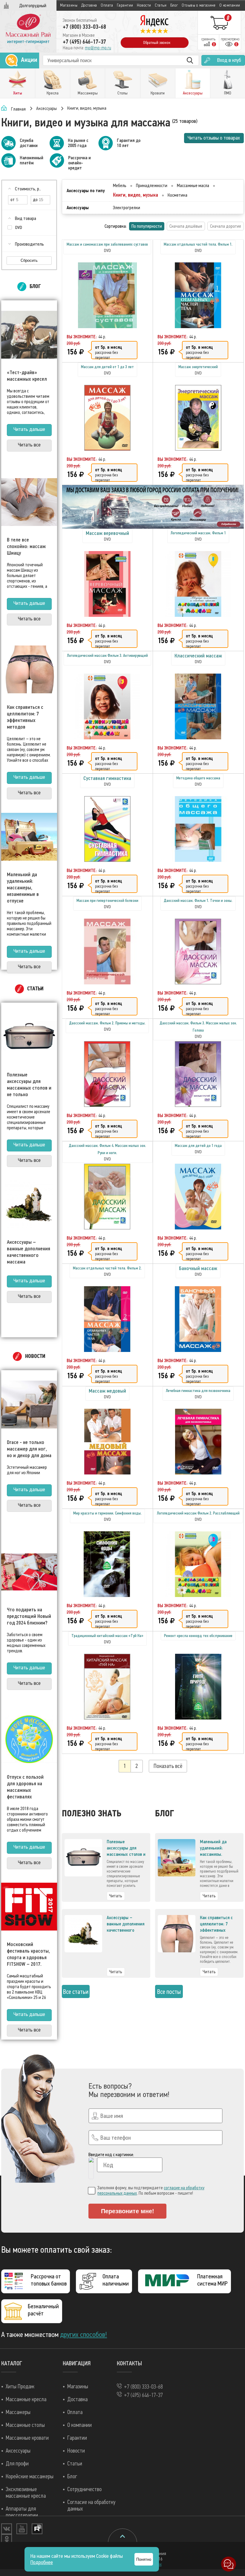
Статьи (161, 5)
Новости (144, 5)
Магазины (69, 5)
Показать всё (168, 1766)
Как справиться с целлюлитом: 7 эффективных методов (25, 717)
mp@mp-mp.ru (98, 48)
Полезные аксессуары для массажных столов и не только (29, 1084)
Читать (116, 1896)
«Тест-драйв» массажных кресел (27, 376)
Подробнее (42, 2562)
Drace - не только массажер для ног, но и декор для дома (29, 1449)
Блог (174, 5)
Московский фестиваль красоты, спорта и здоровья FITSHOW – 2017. (28, 1954)
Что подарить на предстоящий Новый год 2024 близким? (29, 1616)
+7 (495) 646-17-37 (84, 42)
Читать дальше (29, 429)
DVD (19, 228)
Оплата (107, 5)
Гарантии (125, 5)
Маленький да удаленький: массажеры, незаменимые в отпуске (23, 888)
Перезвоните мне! (128, 2211)
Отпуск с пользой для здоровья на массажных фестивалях (25, 1787)
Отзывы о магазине (199, 5)
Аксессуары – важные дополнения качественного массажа (29, 1252)
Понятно (144, 2559)
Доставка (89, 5)
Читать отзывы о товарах (214, 138)
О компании (230, 5)
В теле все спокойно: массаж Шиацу (26, 546)
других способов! (84, 2335)
